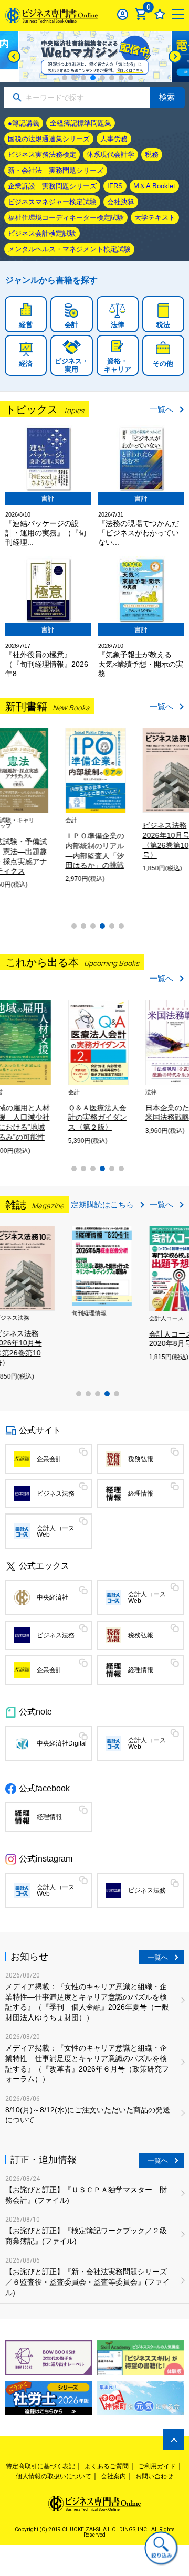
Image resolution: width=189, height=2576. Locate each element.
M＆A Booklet (154, 186)
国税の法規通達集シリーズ (49, 139)
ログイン (123, 14)
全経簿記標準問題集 (81, 123)
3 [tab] (83, 78)
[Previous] (14, 56)
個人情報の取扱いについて (54, 2476)
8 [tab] (131, 78)
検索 (167, 97)
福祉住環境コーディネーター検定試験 (66, 218)
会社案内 (113, 2476)
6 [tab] (112, 78)
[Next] (175, 56)
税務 (152, 155)
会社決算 (121, 202)
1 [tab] (65, 78)
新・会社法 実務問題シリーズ (56, 170)
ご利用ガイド (157, 2466)
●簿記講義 (24, 123)
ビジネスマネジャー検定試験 (52, 202)
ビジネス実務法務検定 (42, 155)
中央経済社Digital (62, 1743)
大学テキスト (155, 218)
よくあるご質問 (107, 2466)
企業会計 (49, 1459)
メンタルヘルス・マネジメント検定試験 (69, 249)
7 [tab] (121, 78)
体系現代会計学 (111, 155)
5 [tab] (102, 78)
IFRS (115, 186)
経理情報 (141, 1494)
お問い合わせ (154, 2476)
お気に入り (160, 14)
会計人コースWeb (56, 1531)
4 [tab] (93, 78)
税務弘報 (141, 1459)
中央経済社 (52, 1597)
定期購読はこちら (102, 1205)
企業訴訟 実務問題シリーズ (52, 186)
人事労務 (114, 139)
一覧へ (161, 409)
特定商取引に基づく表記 (40, 2466)
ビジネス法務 (56, 1494)
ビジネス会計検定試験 (42, 233)
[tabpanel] (95, 57)
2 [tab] (74, 78)
